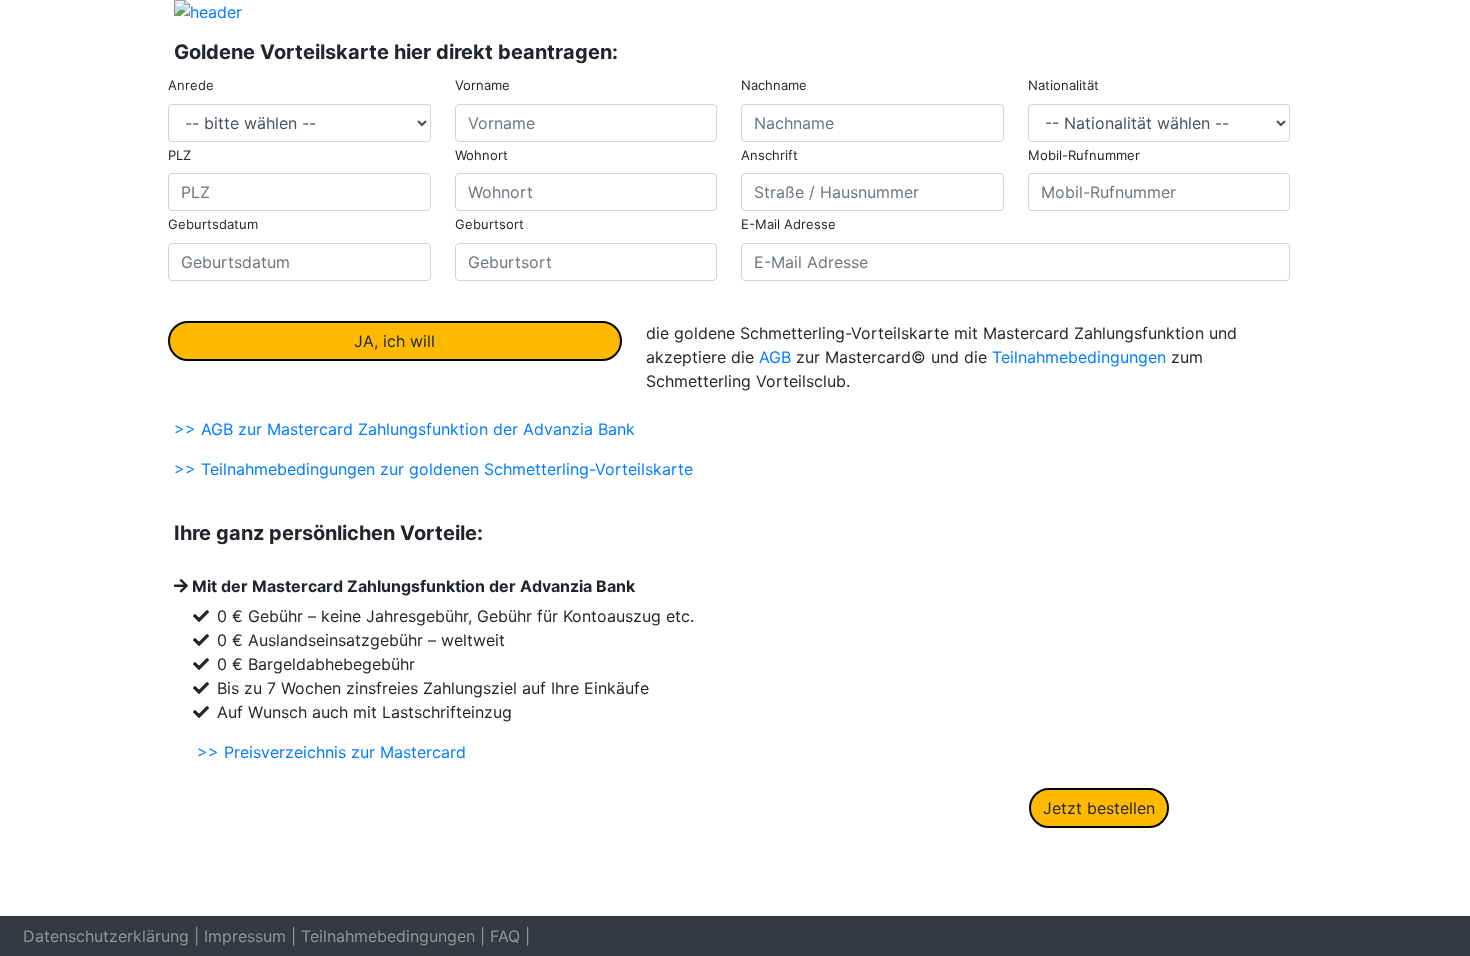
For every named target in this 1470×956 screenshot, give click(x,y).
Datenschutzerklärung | (111, 936)
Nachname (774, 85)
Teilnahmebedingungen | (393, 936)
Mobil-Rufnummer (1084, 155)
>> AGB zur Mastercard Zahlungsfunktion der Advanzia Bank (404, 429)
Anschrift (769, 155)
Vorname (482, 85)
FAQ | (510, 936)
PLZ (179, 155)
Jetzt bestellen (1099, 808)
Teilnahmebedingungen (1079, 357)
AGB (775, 357)
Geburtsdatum (213, 224)
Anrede (191, 85)
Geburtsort (489, 224)
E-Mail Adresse (788, 224)
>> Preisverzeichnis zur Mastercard (331, 752)
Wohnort (481, 155)
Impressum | (250, 936)
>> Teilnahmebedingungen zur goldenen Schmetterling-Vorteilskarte (433, 469)
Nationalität (1063, 85)
